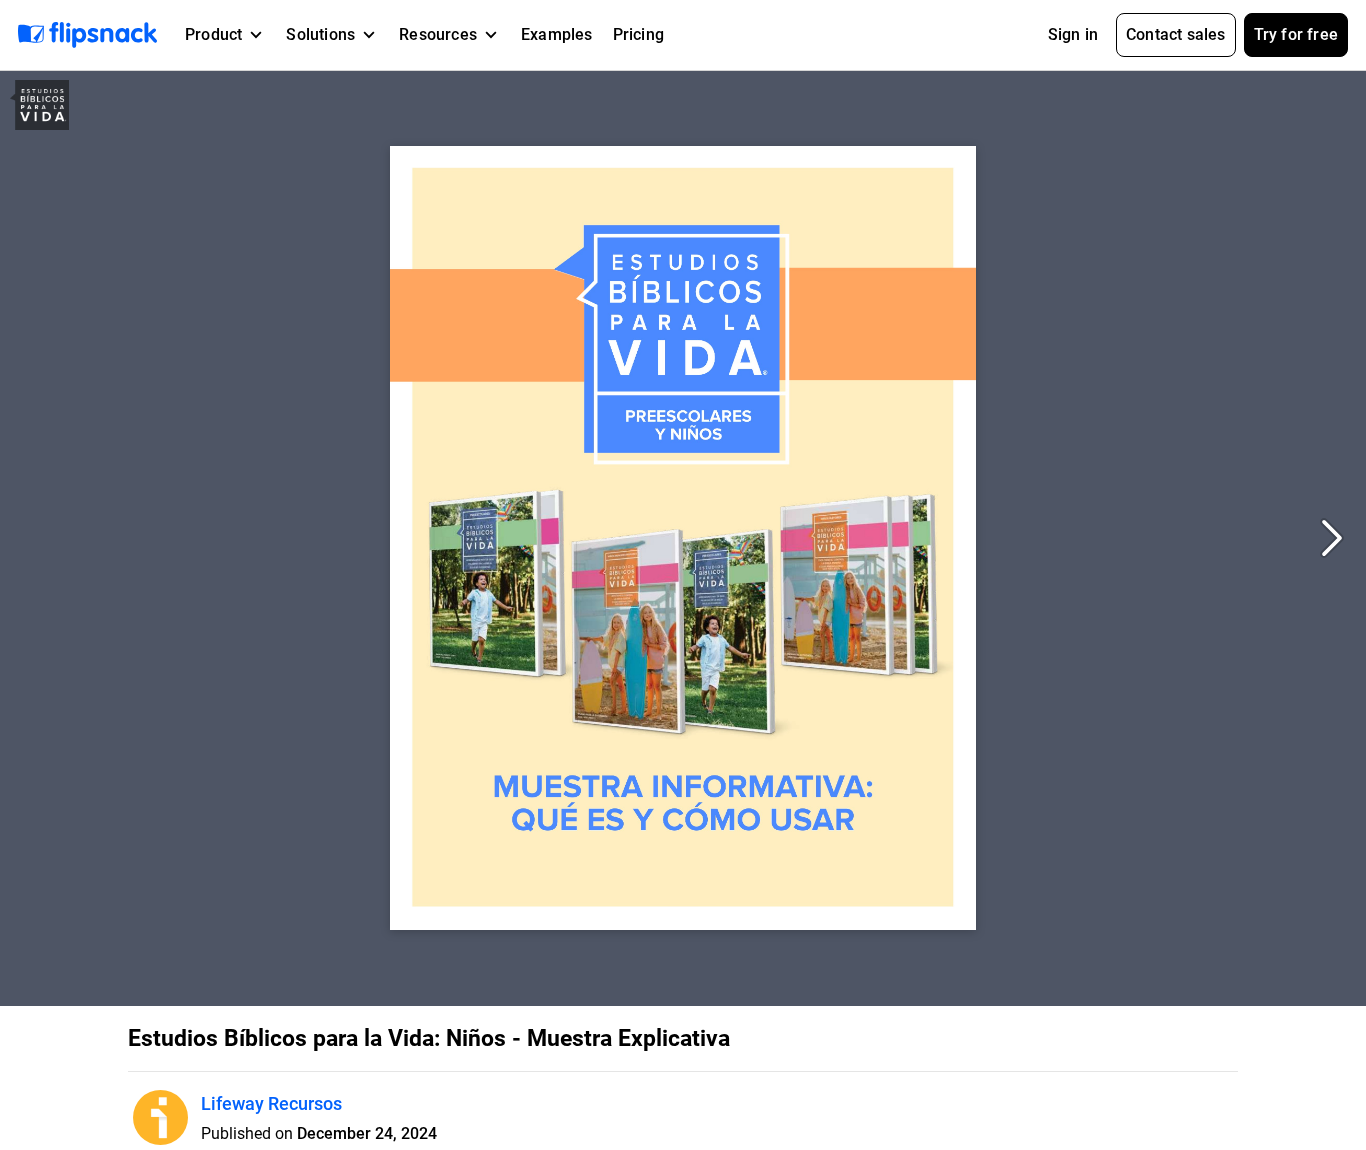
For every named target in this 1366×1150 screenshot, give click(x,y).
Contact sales (1176, 34)
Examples (557, 34)
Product (213, 34)
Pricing (638, 34)
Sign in (1073, 34)
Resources (438, 34)
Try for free (1296, 34)
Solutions (320, 34)
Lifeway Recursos (271, 1103)
